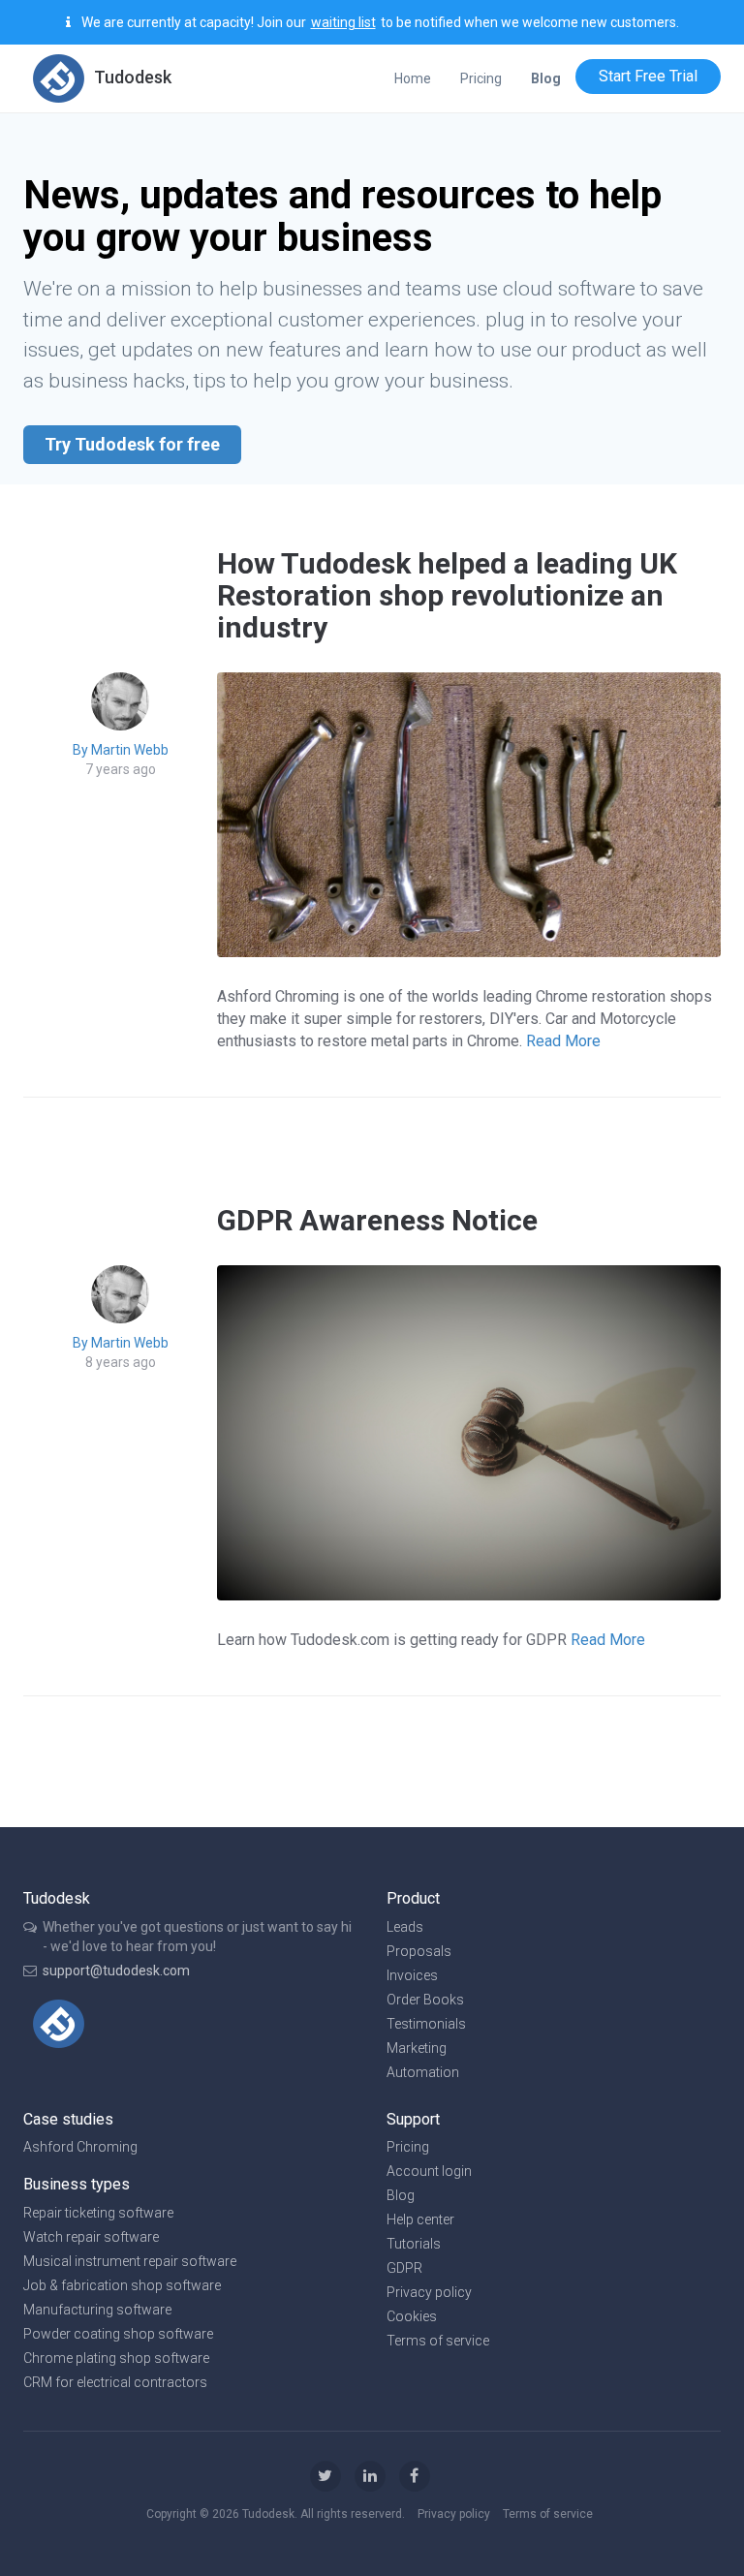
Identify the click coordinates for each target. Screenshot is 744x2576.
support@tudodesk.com (116, 1971)
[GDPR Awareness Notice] (469, 1431)
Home (413, 78)
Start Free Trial (648, 76)
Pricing (481, 78)
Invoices (412, 1975)
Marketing (417, 2048)
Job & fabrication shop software (122, 2285)
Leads (405, 1927)
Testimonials (426, 2024)
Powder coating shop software (118, 2334)
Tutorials (414, 2244)
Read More (563, 1041)
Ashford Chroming (80, 2147)
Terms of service (438, 2341)
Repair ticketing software (98, 2213)
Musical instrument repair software (130, 2261)
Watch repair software (91, 2237)
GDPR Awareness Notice (377, 1220)
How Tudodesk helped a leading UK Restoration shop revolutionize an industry (447, 595)
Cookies (412, 2316)
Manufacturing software (97, 2310)
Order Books (425, 2000)
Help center (420, 2219)
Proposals (419, 1951)
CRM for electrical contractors (115, 2382)
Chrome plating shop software (116, 2358)
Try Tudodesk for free (132, 444)
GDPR (404, 2268)
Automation (423, 2072)
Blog (401, 2195)
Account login (429, 2171)
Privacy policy (429, 2292)
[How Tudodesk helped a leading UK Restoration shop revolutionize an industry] (469, 813)
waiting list (343, 22)
